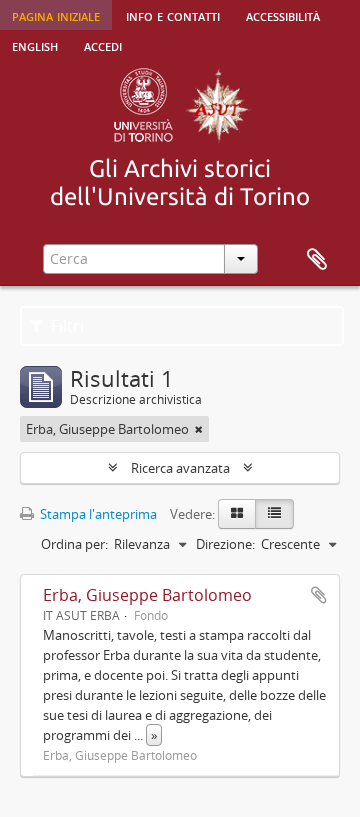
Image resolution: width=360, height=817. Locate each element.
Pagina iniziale (56, 15)
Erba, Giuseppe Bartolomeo (147, 595)
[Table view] (274, 514)
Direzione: (225, 544)
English (35, 45)
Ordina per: (74, 544)
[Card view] (237, 514)
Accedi (103, 45)
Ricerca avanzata (180, 468)
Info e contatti (173, 15)
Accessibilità (283, 15)
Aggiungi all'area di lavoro (319, 595)
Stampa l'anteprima (97, 514)
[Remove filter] (199, 429)
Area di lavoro (317, 260)
